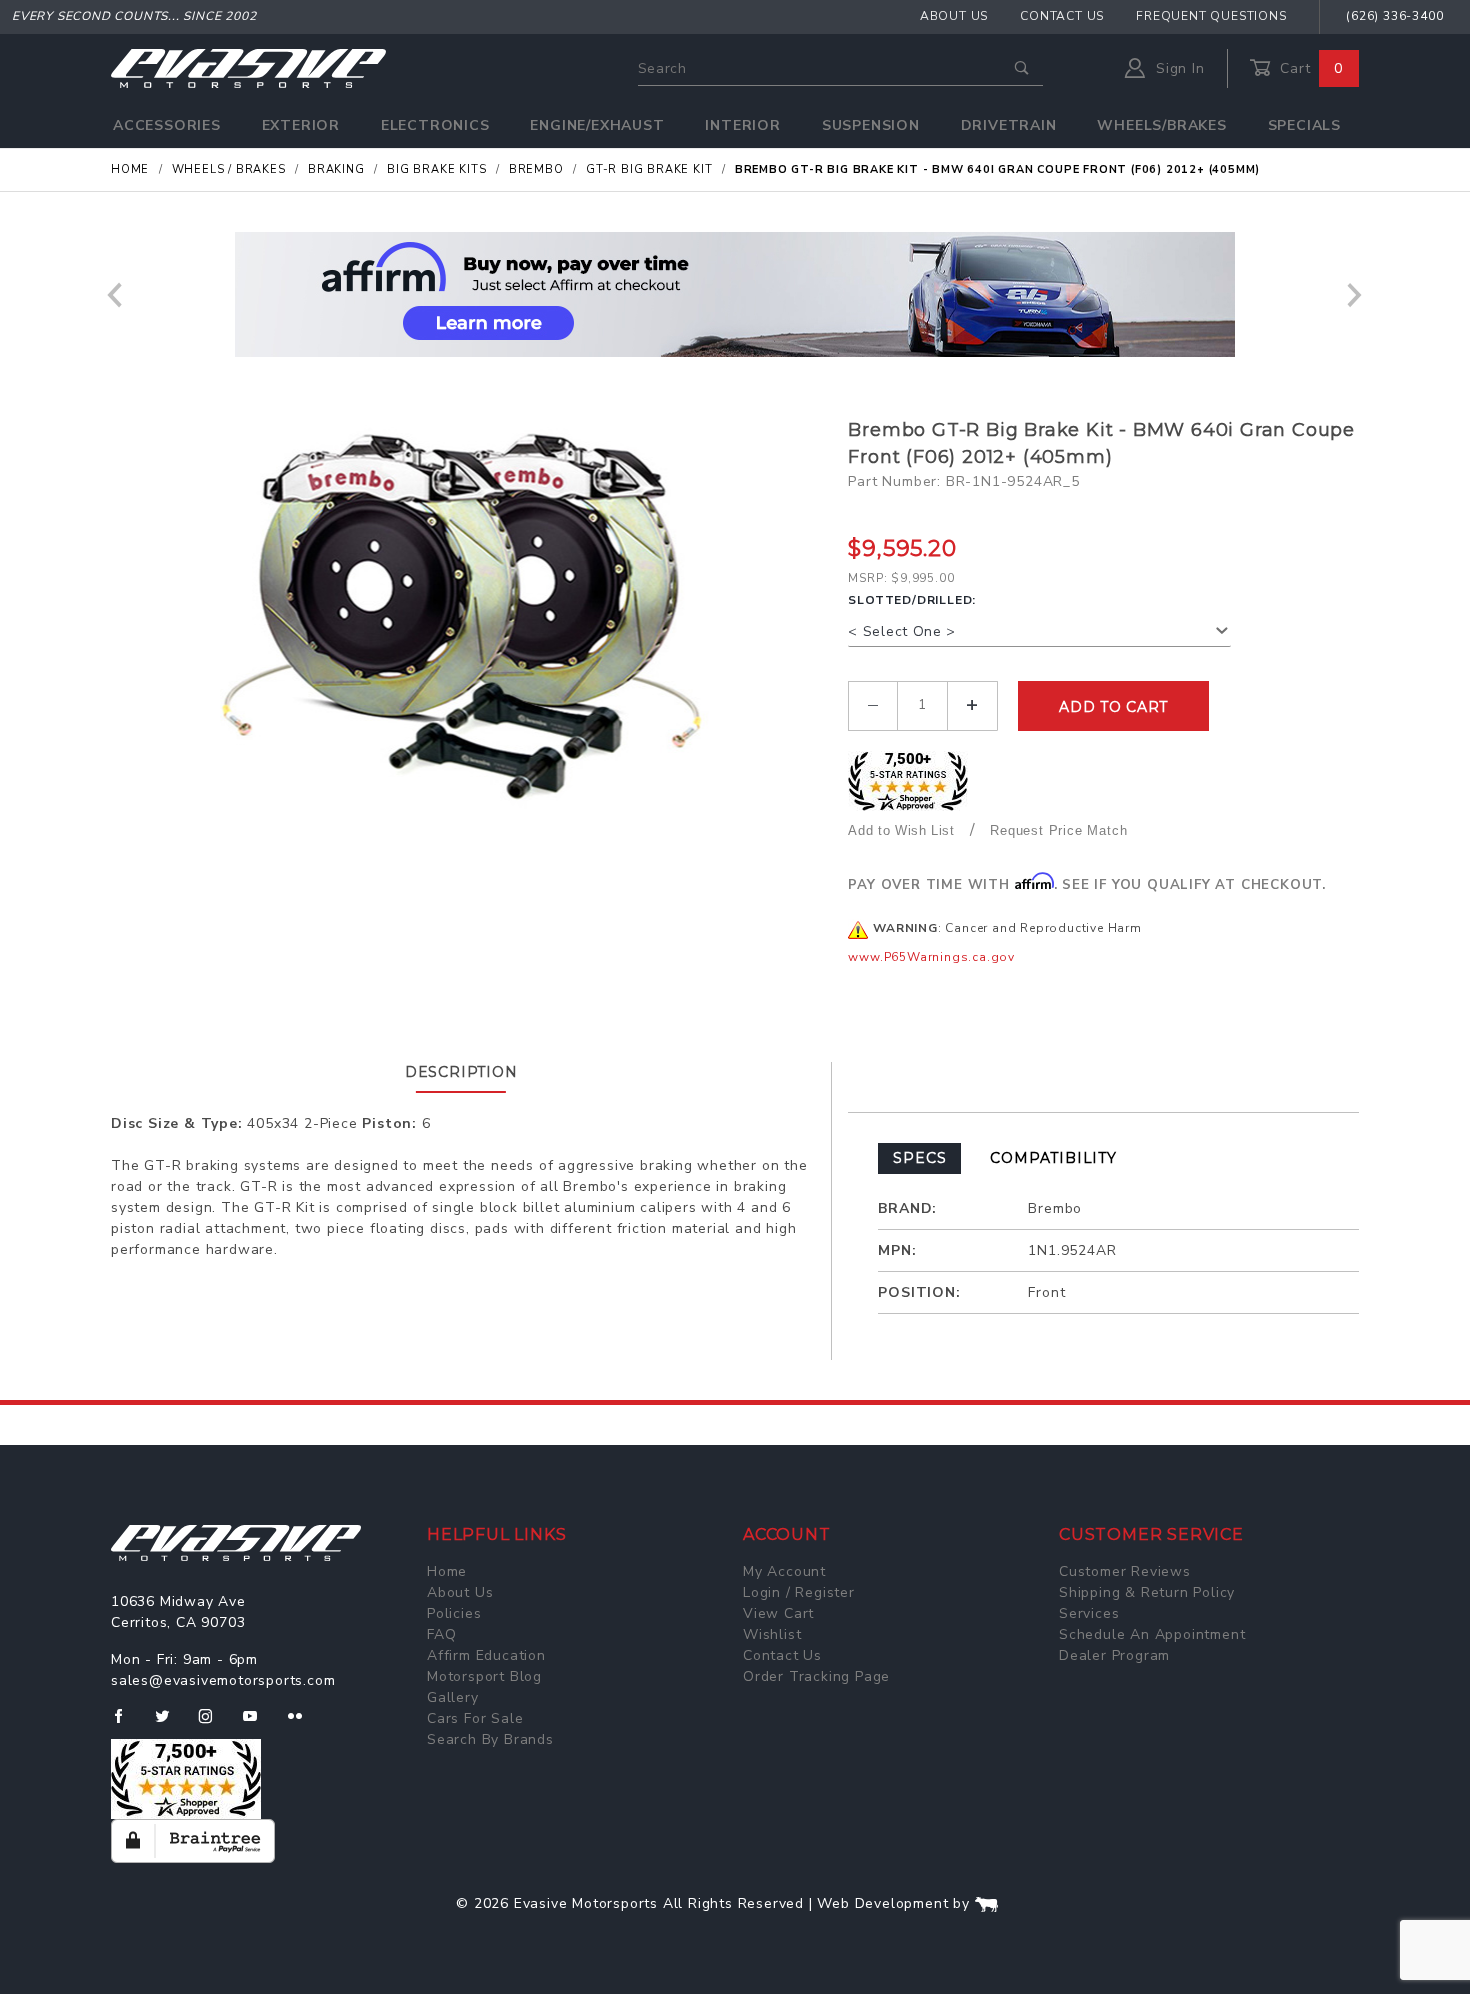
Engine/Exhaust (597, 125)
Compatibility (1053, 1158)
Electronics (435, 125)
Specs (919, 1158)
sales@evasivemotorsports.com (223, 1680)
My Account (784, 1571)
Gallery (453, 1697)
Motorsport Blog (484, 1676)
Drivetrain (1009, 125)
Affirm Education (486, 1655)
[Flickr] (303, 1724)
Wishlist (772, 1634)
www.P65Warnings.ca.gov (931, 957)
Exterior (301, 125)
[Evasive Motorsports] (248, 67)
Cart (1309, 68)
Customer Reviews (1125, 1571)
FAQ (441, 1634)
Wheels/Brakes (1161, 125)
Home (447, 1571)
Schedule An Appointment (1152, 1634)
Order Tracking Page (816, 1676)
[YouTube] (259, 1724)
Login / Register (799, 1592)
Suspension (871, 125)
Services (1089, 1613)
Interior (742, 125)
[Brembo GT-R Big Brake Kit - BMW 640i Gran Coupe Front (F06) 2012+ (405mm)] (472, 617)
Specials (1304, 125)
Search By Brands (490, 1739)
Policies (454, 1613)
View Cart (778, 1613)
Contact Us (1062, 16)
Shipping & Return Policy (1147, 1592)
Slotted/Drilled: (912, 600)
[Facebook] (126, 1724)
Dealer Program (1114, 1655)
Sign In (1177, 68)
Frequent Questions (1211, 16)
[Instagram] (214, 1724)
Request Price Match (1058, 830)
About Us (954, 16)
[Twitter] (170, 1724)
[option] (735, 294)
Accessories (167, 125)
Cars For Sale (475, 1718)
